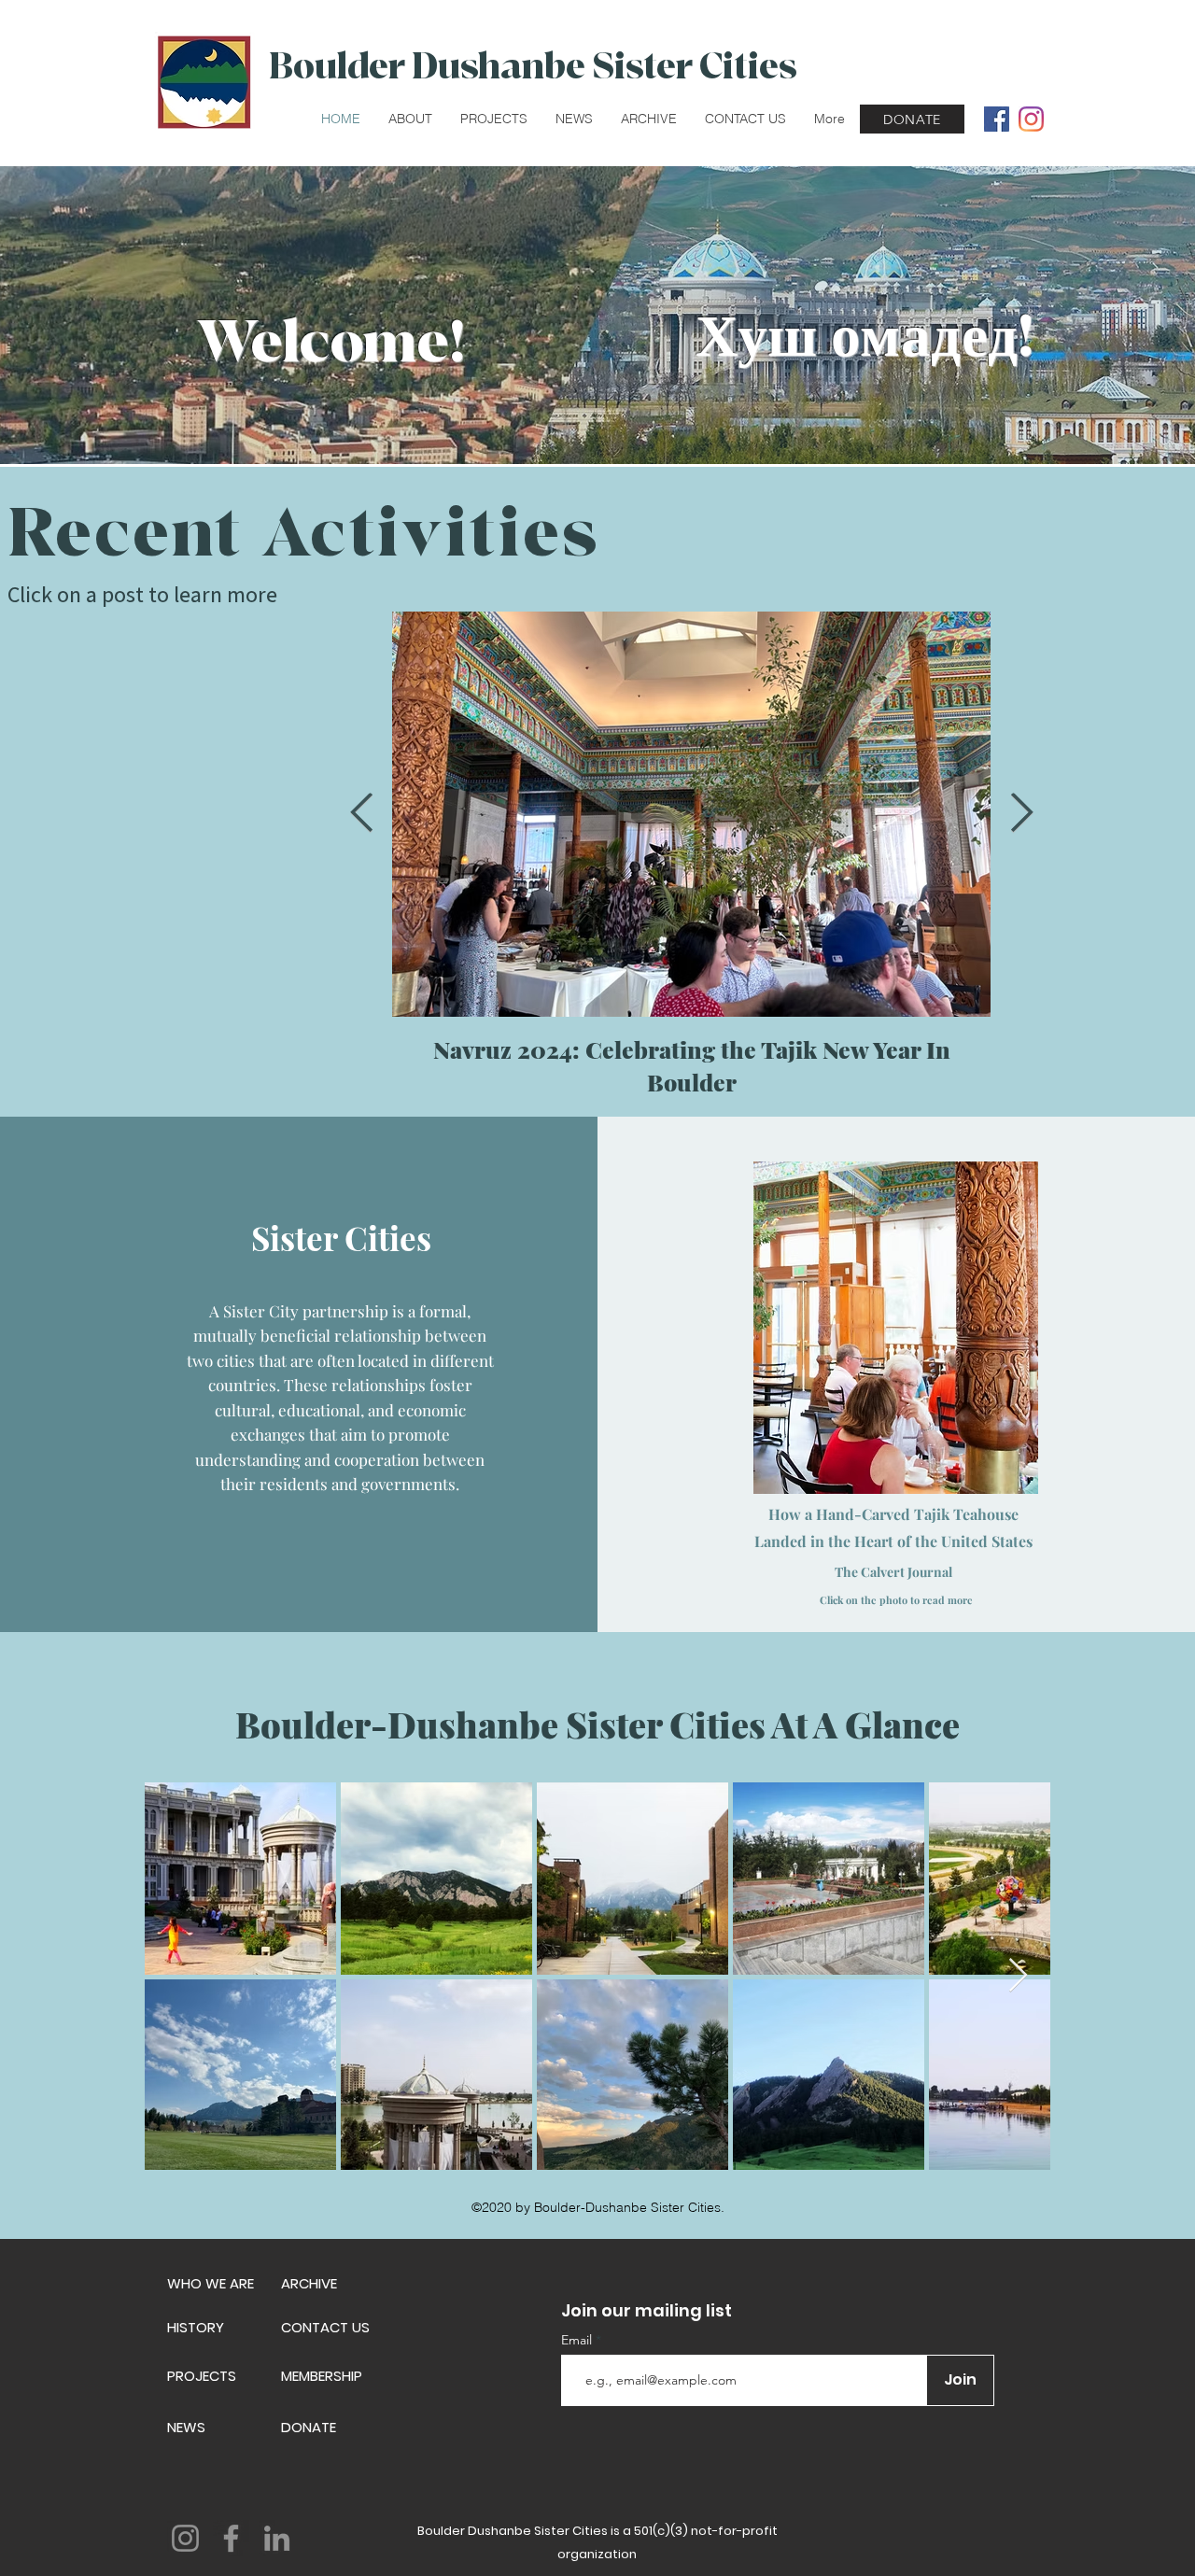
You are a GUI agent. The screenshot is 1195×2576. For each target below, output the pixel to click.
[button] (410, 119)
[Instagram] (185, 2538)
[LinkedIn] (277, 2538)
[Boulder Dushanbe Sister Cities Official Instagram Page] (1031, 119)
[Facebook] (231, 2538)
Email (578, 2340)
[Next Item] (1021, 814)
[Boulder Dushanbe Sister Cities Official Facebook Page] (997, 119)
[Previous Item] (361, 814)
